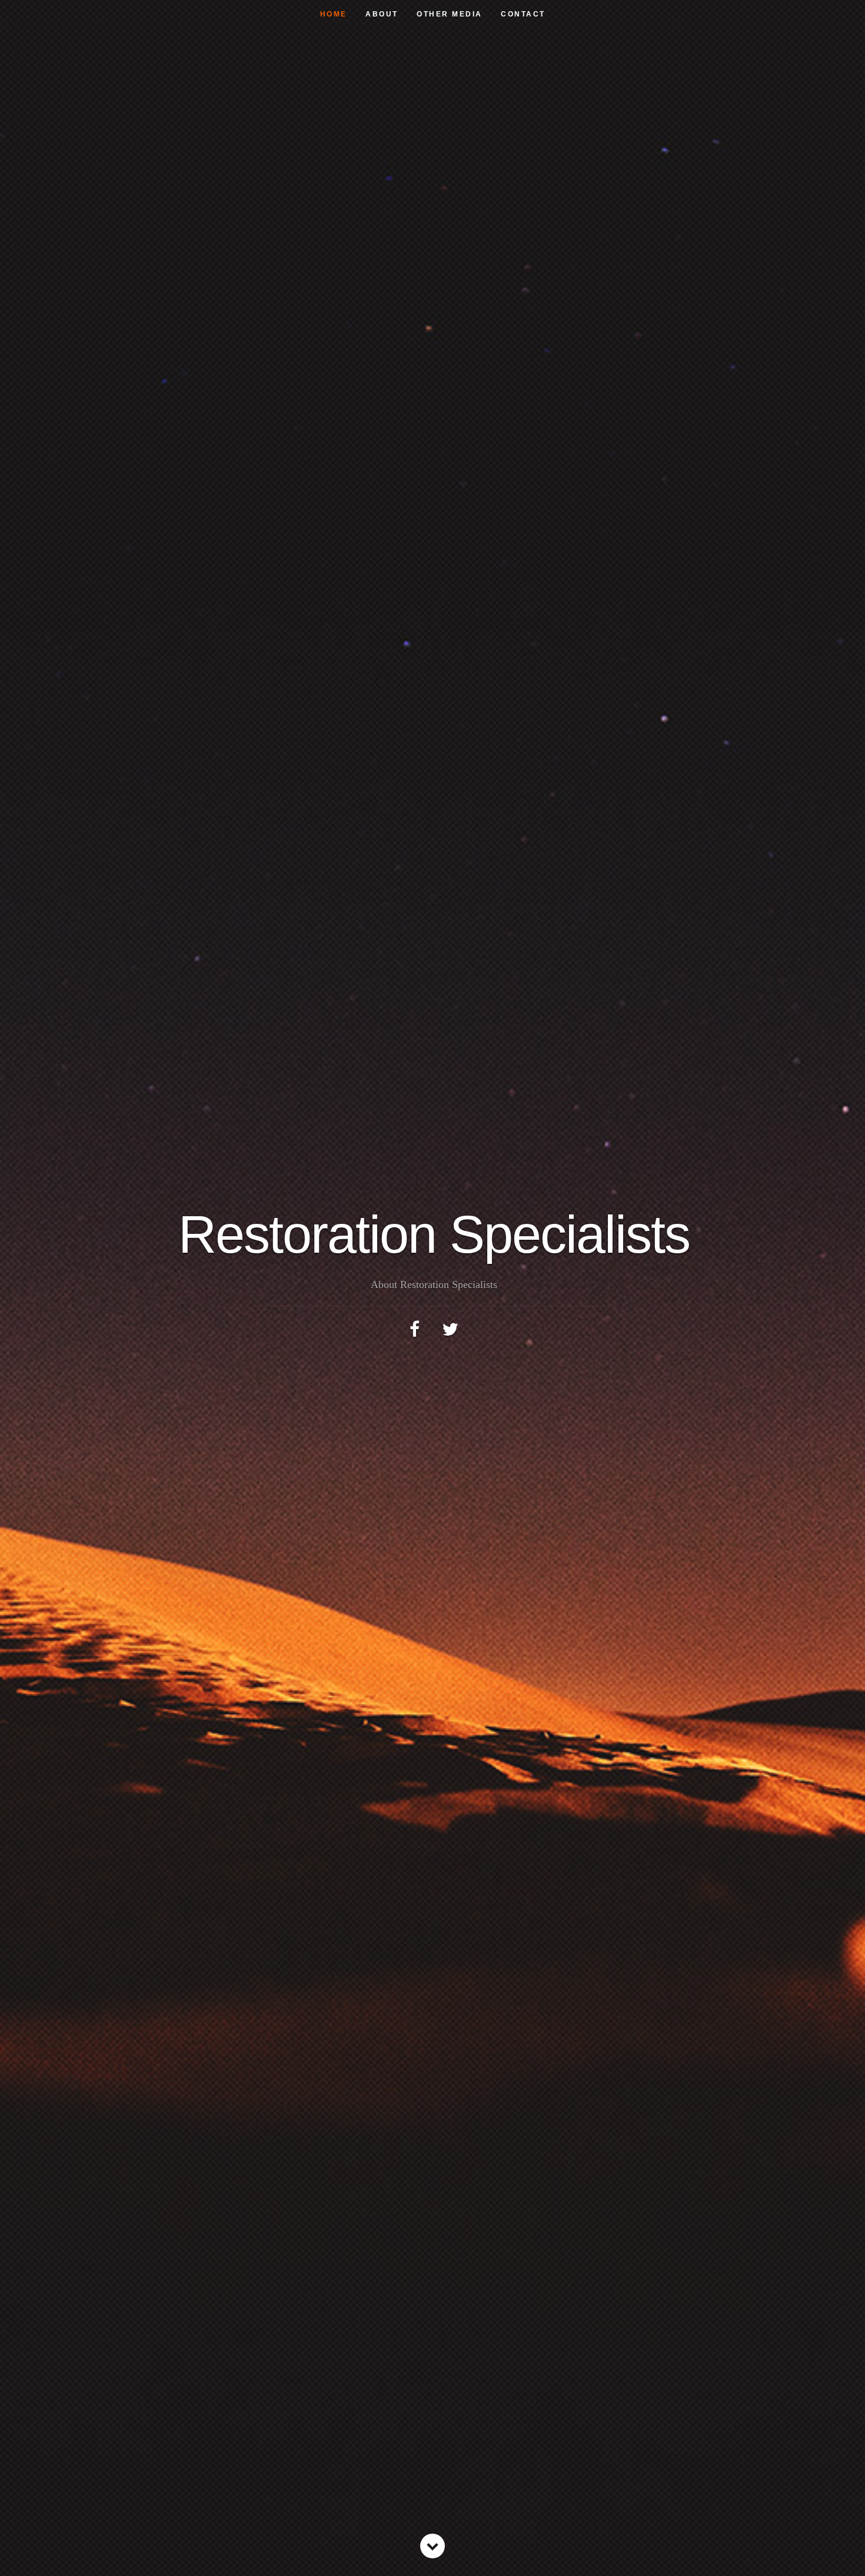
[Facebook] (415, 1329)
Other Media (450, 14)
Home (334, 14)
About (382, 14)
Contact (523, 14)
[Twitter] (450, 1329)
